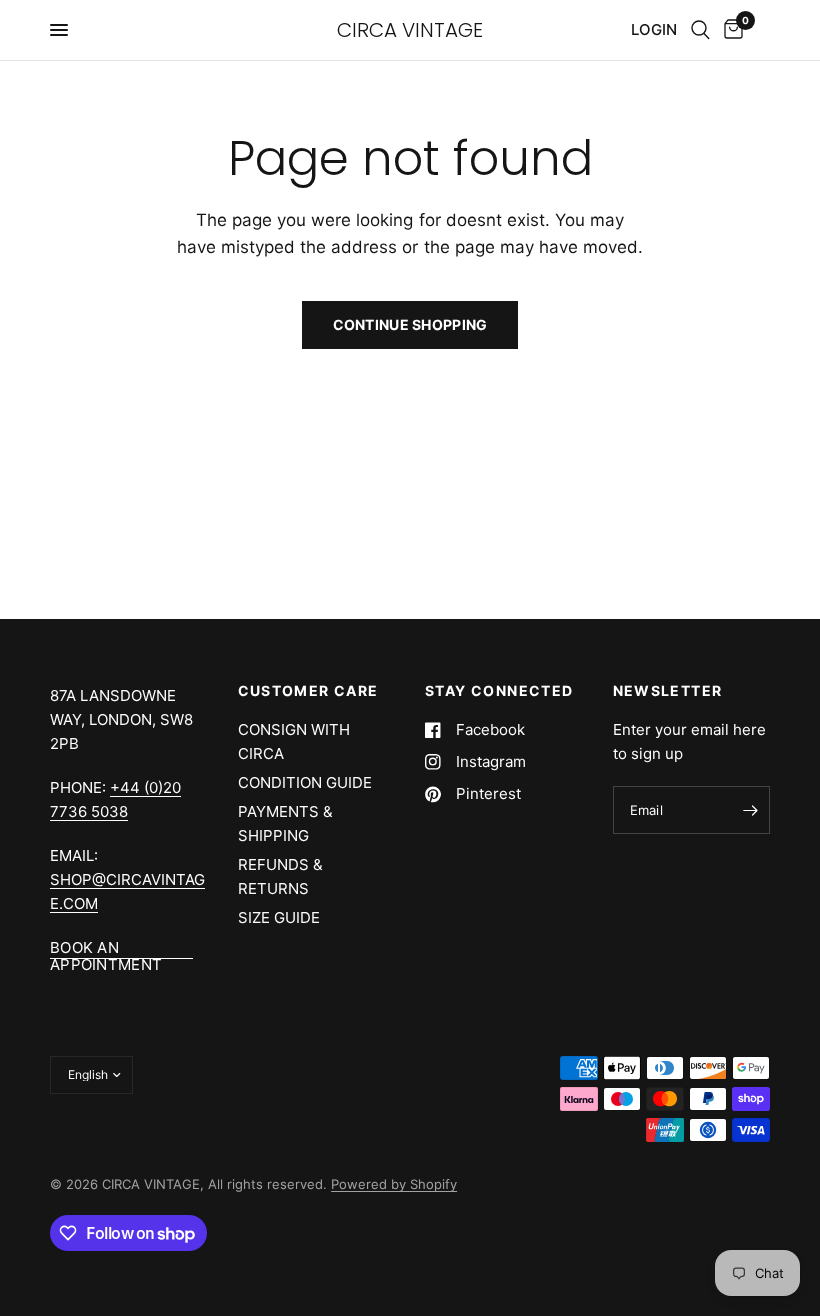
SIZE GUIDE (279, 917)
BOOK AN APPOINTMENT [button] (106, 947)
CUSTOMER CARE (308, 691)
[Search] (700, 30)
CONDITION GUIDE (305, 782)
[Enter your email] (750, 810)
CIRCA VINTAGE (410, 30)
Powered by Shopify (394, 1184)
